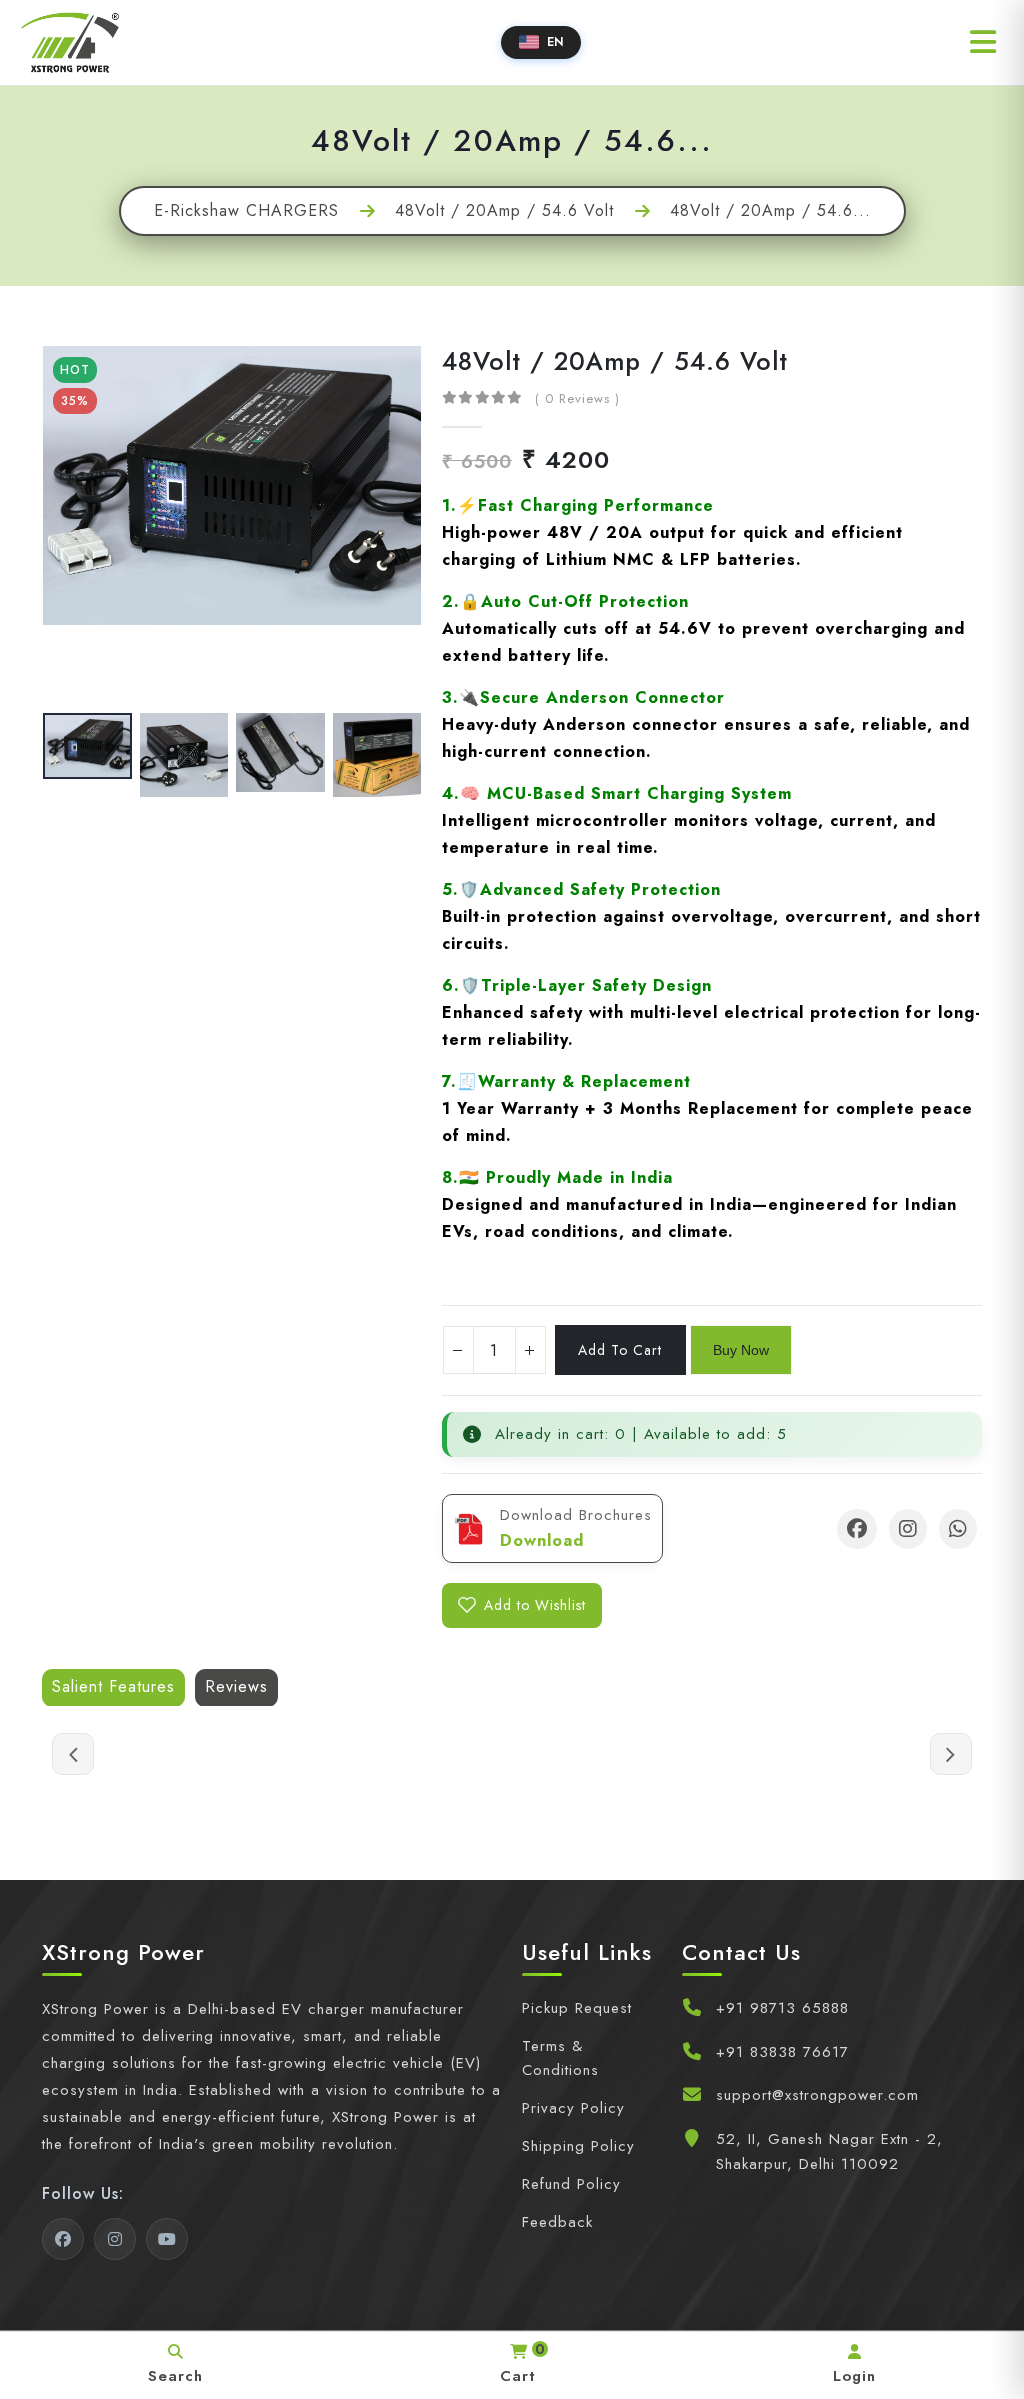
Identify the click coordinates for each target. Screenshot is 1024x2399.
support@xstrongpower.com (817, 2095)
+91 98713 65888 (782, 2008)
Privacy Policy (573, 2108)
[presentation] (89, 525)
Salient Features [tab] (113, 1686)
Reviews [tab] (236, 1686)
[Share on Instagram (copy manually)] (908, 1529)
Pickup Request (577, 2008)
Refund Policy (571, 2184)
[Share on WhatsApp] (958, 1529)
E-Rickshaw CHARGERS (246, 211)
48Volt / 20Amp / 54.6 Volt (504, 211)
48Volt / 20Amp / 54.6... (770, 211)
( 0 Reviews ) (577, 398)
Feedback (557, 2222)
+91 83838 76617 (782, 2052)
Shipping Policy (578, 2146)
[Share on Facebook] (857, 1529)
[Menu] (983, 42)
